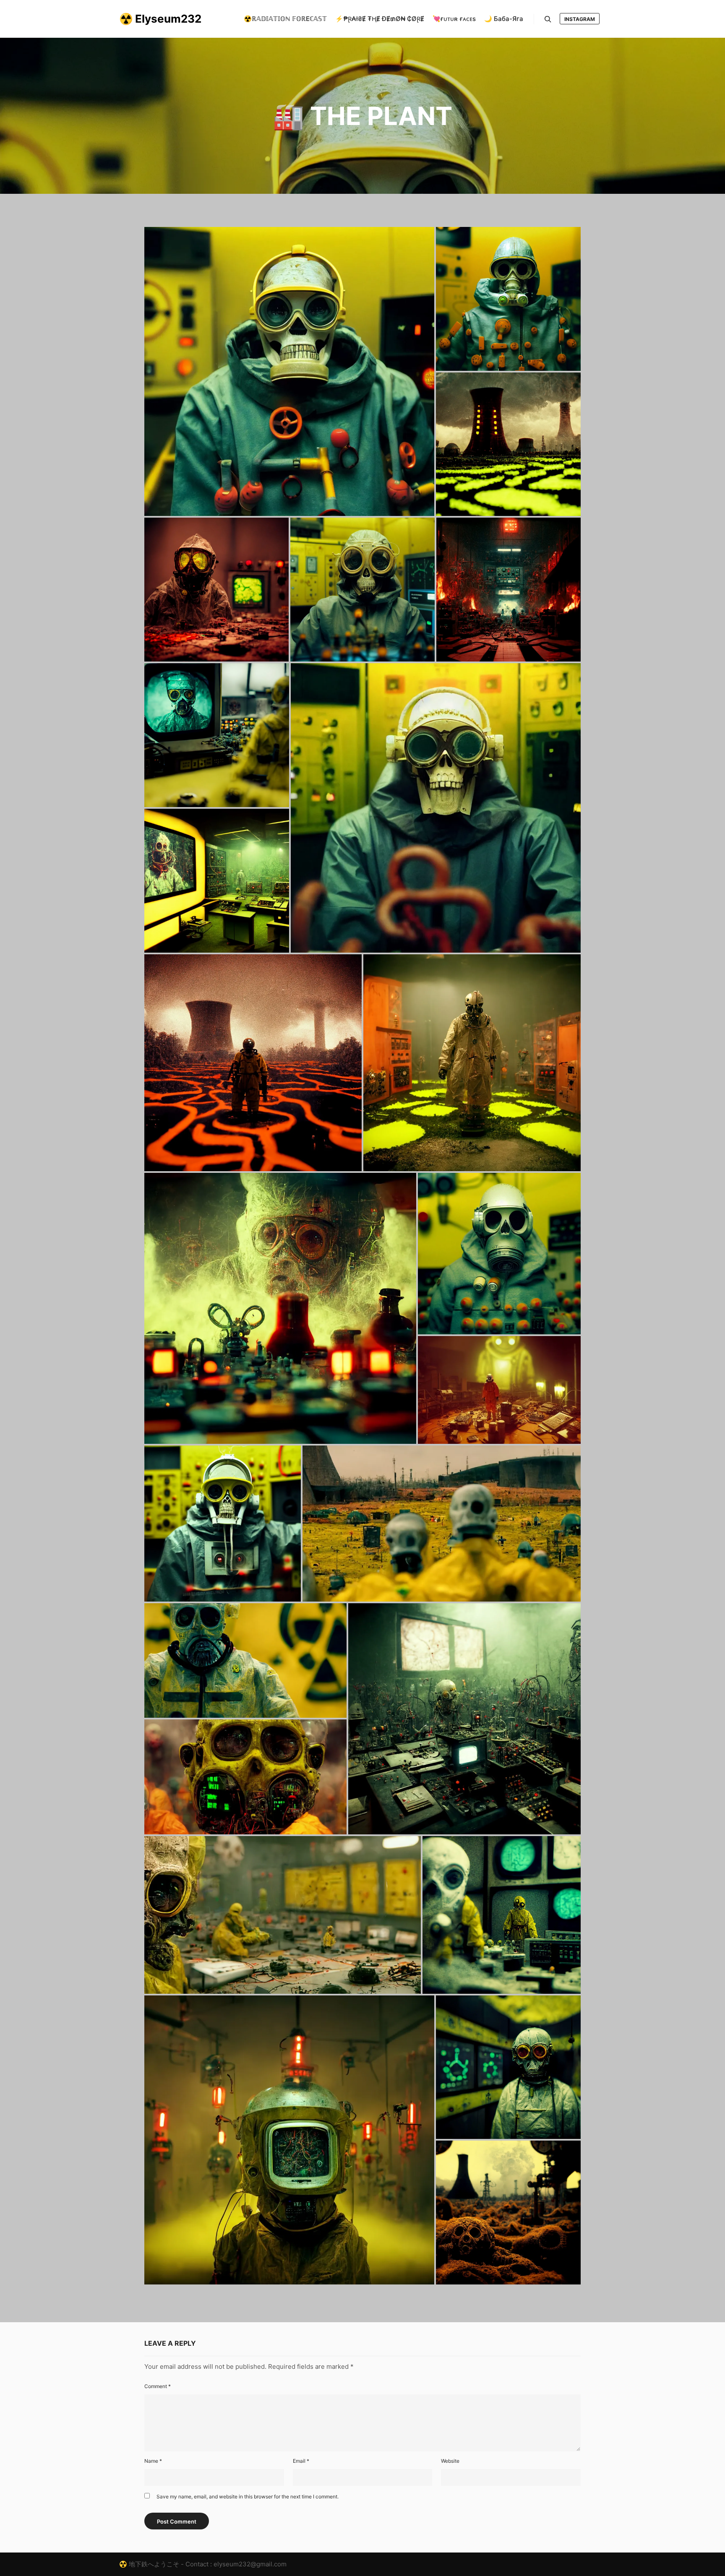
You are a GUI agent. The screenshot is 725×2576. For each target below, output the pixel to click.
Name (153, 2461)
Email (301, 2461)
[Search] (548, 19)
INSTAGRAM (580, 19)
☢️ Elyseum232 (160, 19)
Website (450, 2461)
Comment (158, 2386)
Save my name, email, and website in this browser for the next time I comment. (248, 2497)
